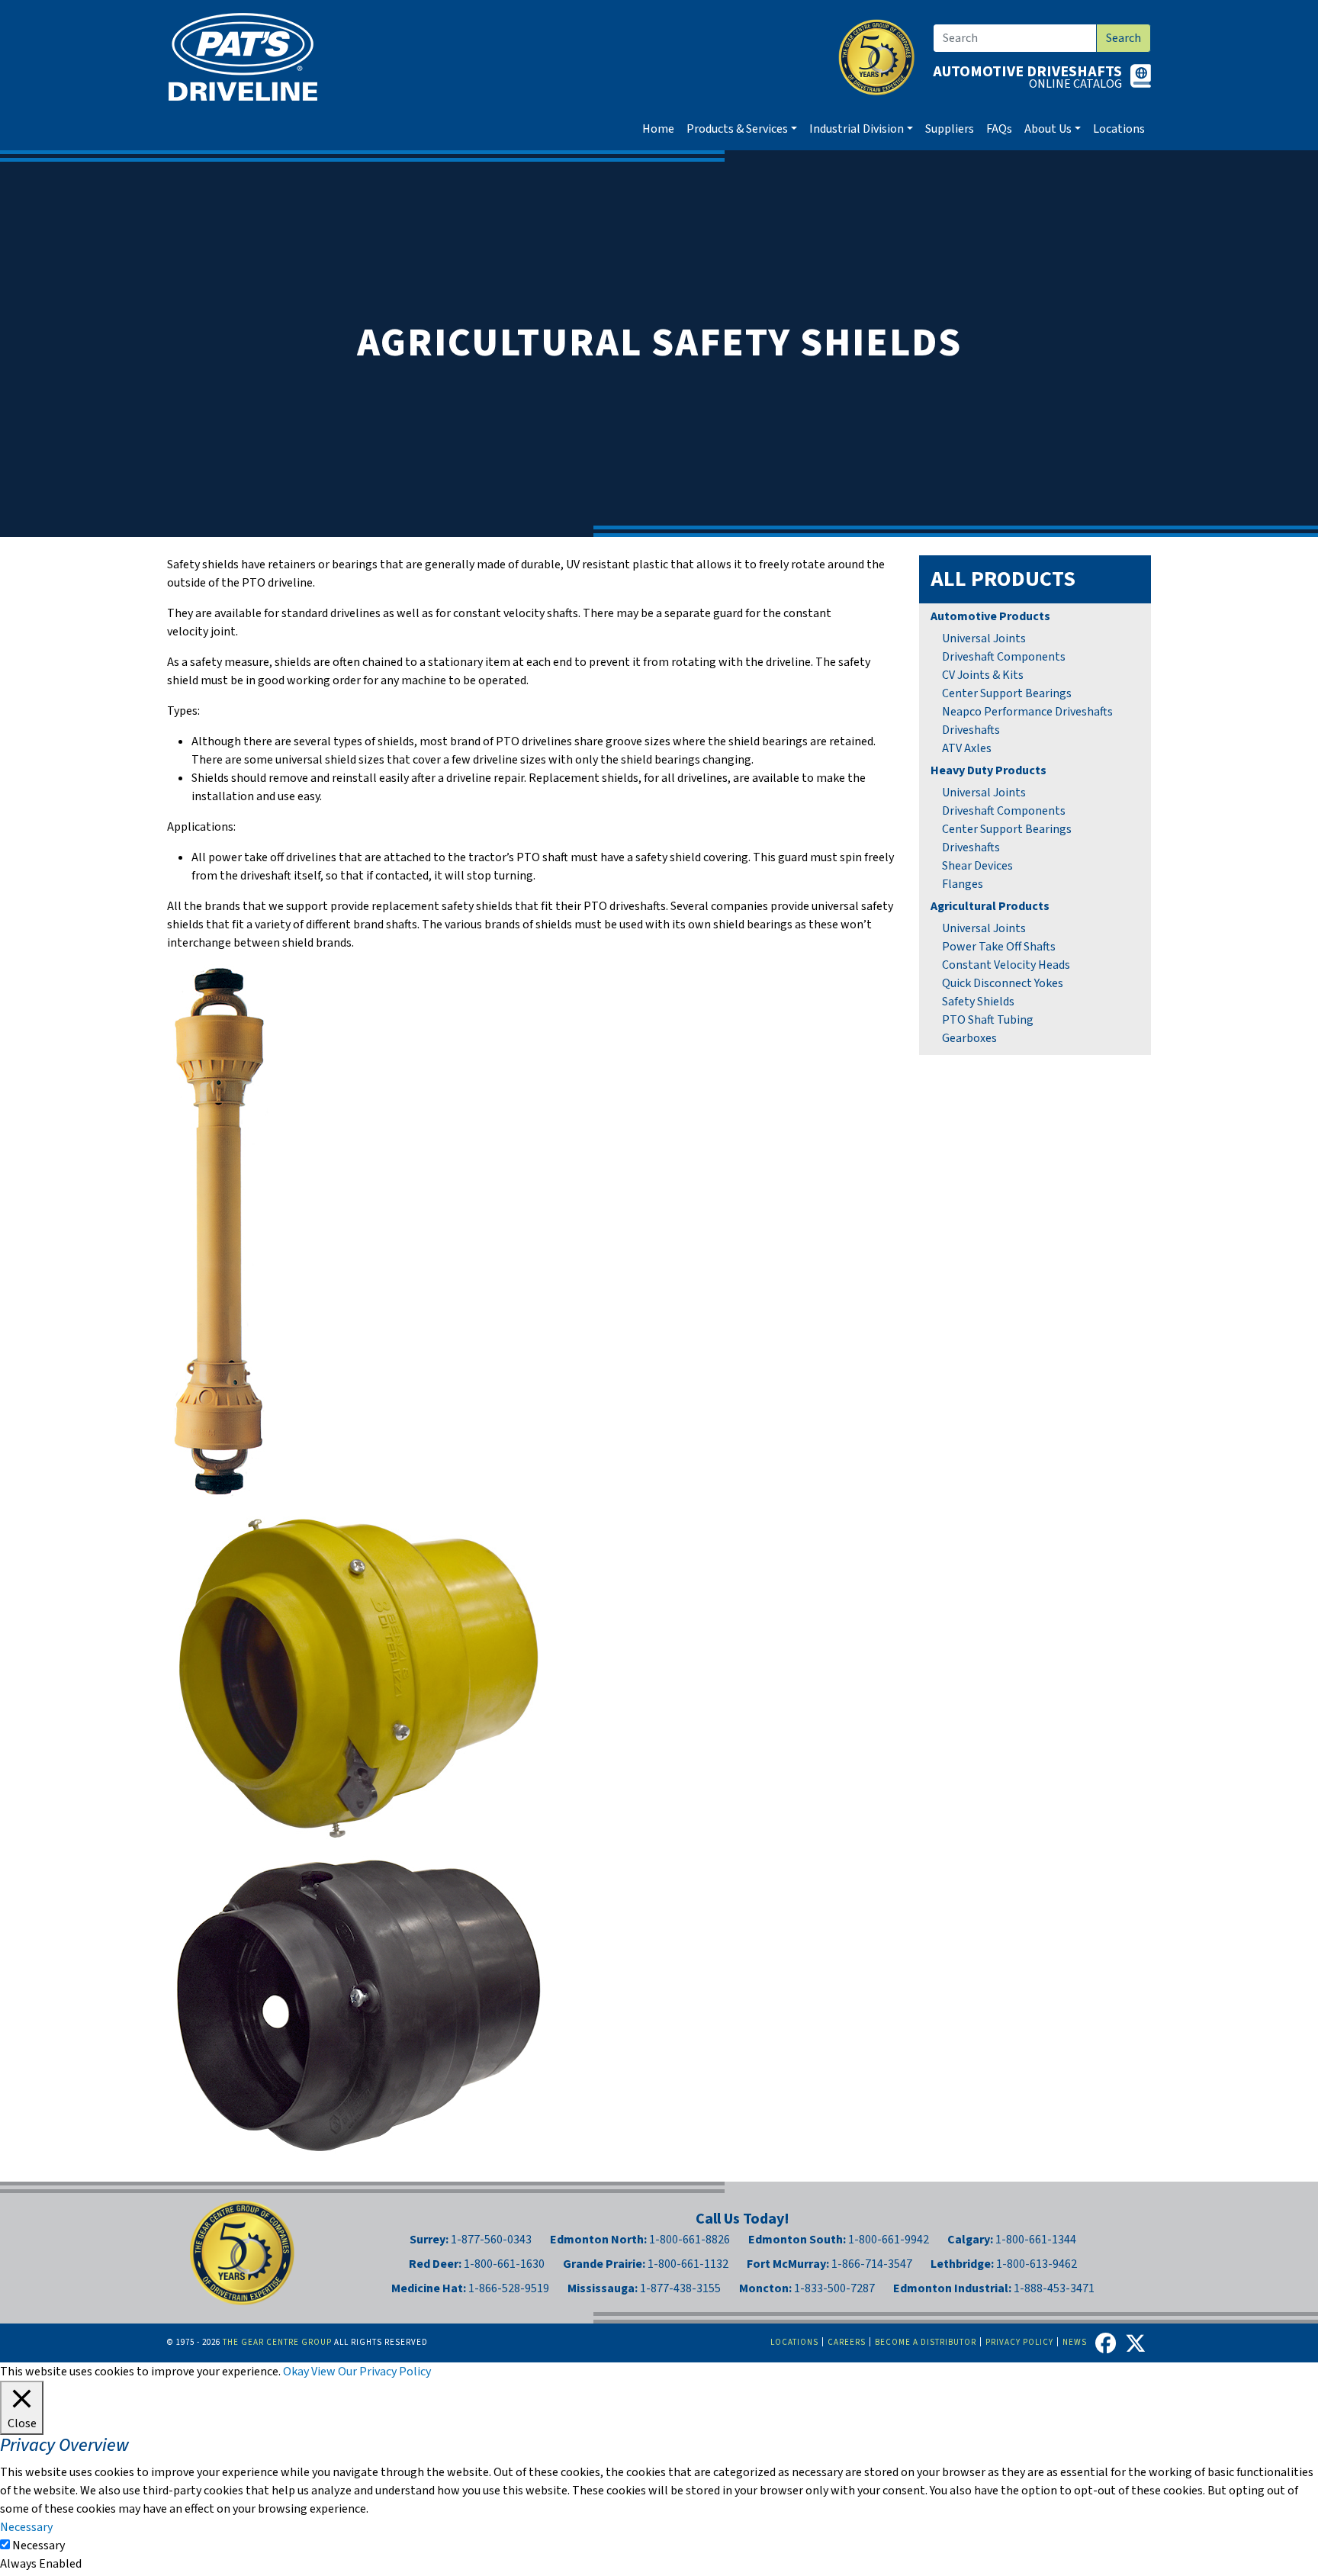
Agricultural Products (990, 906)
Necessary (39, 2545)
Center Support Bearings (1007, 693)
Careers (847, 2342)
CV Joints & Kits (983, 675)
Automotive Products (990, 616)
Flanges (963, 884)
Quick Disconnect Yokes (1003, 983)
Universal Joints (984, 638)
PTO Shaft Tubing (988, 1020)
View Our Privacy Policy (371, 2372)
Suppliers (950, 129)
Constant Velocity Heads (1006, 965)
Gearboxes (969, 1038)
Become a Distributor (926, 2342)
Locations (1119, 129)
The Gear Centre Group (277, 2342)
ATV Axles (967, 748)
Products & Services (737, 129)
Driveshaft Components (1004, 657)
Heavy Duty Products (988, 770)
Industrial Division (857, 129)
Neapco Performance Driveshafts (1027, 712)
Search (1124, 38)
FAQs (999, 129)
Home (658, 129)
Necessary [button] (26, 2527)
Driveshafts (971, 730)
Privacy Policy (1019, 2342)
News (1075, 2342)
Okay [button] (296, 2372)
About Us (1048, 129)
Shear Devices (977, 866)
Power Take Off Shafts (999, 947)
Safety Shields (978, 1002)
